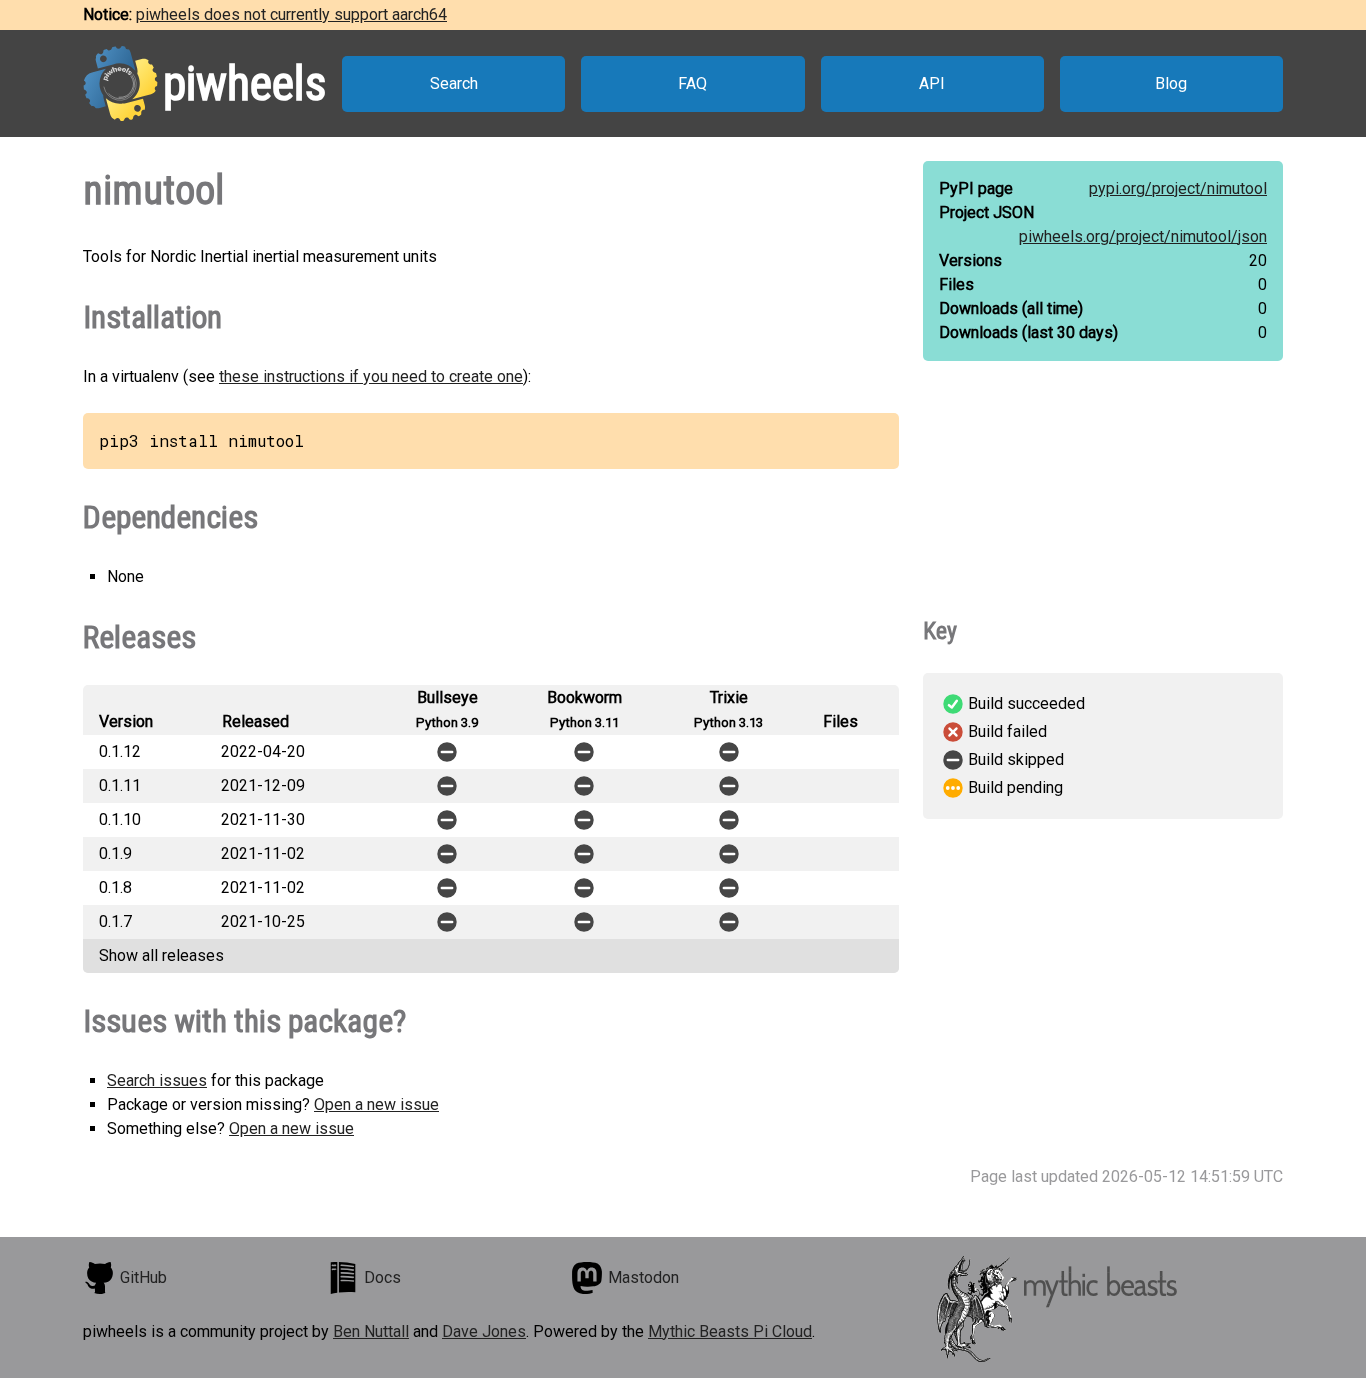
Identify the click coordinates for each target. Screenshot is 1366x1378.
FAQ (692, 83)
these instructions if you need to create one (371, 376)
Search (454, 83)
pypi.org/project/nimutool (1178, 188)
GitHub (143, 1277)
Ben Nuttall (371, 1331)
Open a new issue (376, 1104)
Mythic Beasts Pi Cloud (730, 1331)
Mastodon (643, 1277)
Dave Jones (484, 1331)
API (932, 83)
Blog (1171, 83)
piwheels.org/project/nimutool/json (1143, 236)
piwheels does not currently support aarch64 (291, 14)
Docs (382, 1277)
